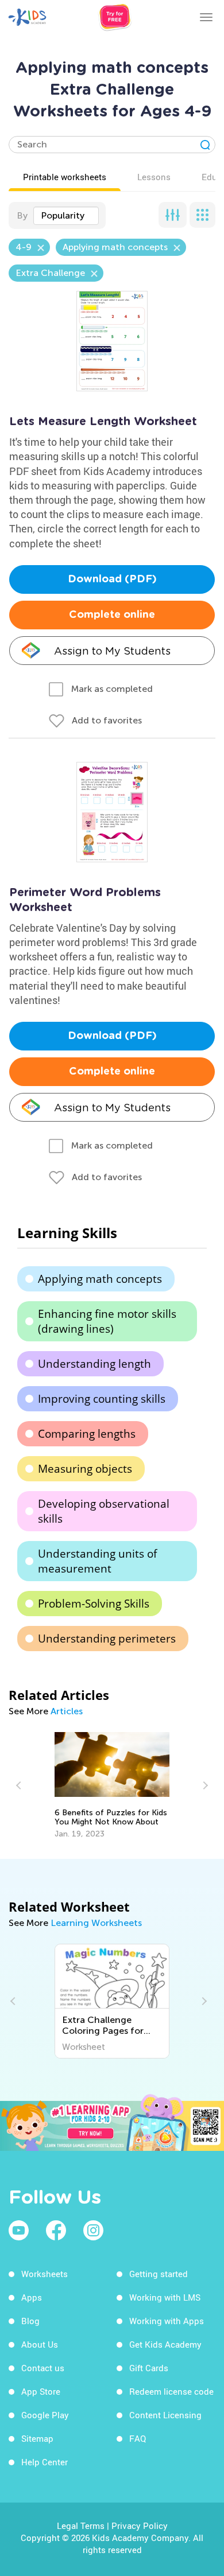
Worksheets (45, 2274)
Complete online (112, 615)
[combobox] (66, 216)
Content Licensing (165, 2415)
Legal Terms (81, 2526)
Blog (30, 2321)
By (22, 215)
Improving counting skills (102, 1399)
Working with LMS (165, 2297)
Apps (32, 2297)
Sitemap (37, 2438)
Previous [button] (20, 1785)
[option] (112, 1785)
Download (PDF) (112, 579)
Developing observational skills (104, 1511)
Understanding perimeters (107, 1639)
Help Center (45, 2462)
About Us (40, 2344)
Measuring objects (85, 1469)
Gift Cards (149, 2368)
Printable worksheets (65, 177)
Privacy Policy (140, 2526)
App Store (41, 2391)
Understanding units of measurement (97, 1561)
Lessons (154, 177)
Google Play (45, 2415)
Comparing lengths (87, 1434)
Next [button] (204, 1785)
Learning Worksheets (96, 1923)
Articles (67, 1711)
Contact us (43, 2368)
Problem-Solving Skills (94, 1604)
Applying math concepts (100, 1279)
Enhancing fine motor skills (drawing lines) (107, 1321)
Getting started (159, 2274)
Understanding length (94, 1364)
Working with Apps (167, 2321)
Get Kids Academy (165, 2344)
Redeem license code (171, 2391)
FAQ (138, 2438)
